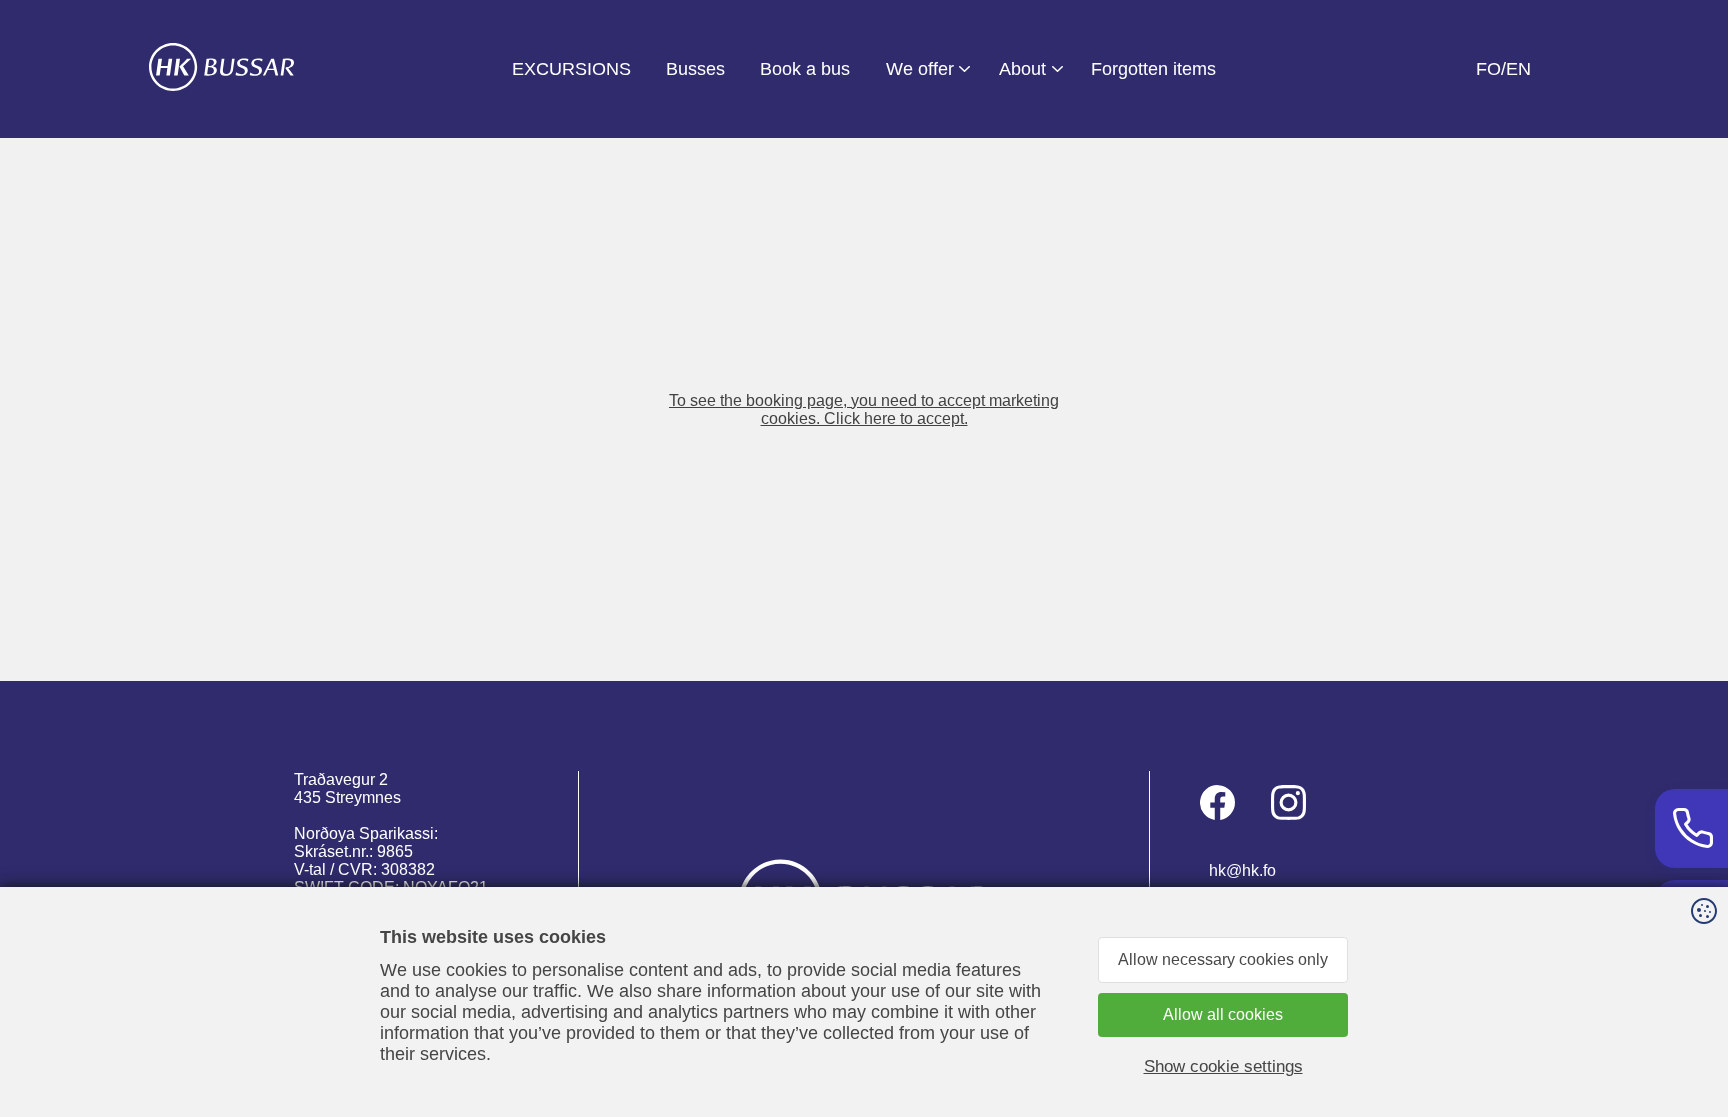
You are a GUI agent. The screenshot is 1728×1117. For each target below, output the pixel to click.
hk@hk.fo (1242, 870)
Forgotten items (1153, 69)
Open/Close (958, 69)
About (1022, 69)
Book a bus (805, 69)
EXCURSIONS (571, 69)
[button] (864, 409)
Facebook (1217, 802)
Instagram (1288, 802)
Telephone (1691, 828)
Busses (695, 69)
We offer (920, 69)
